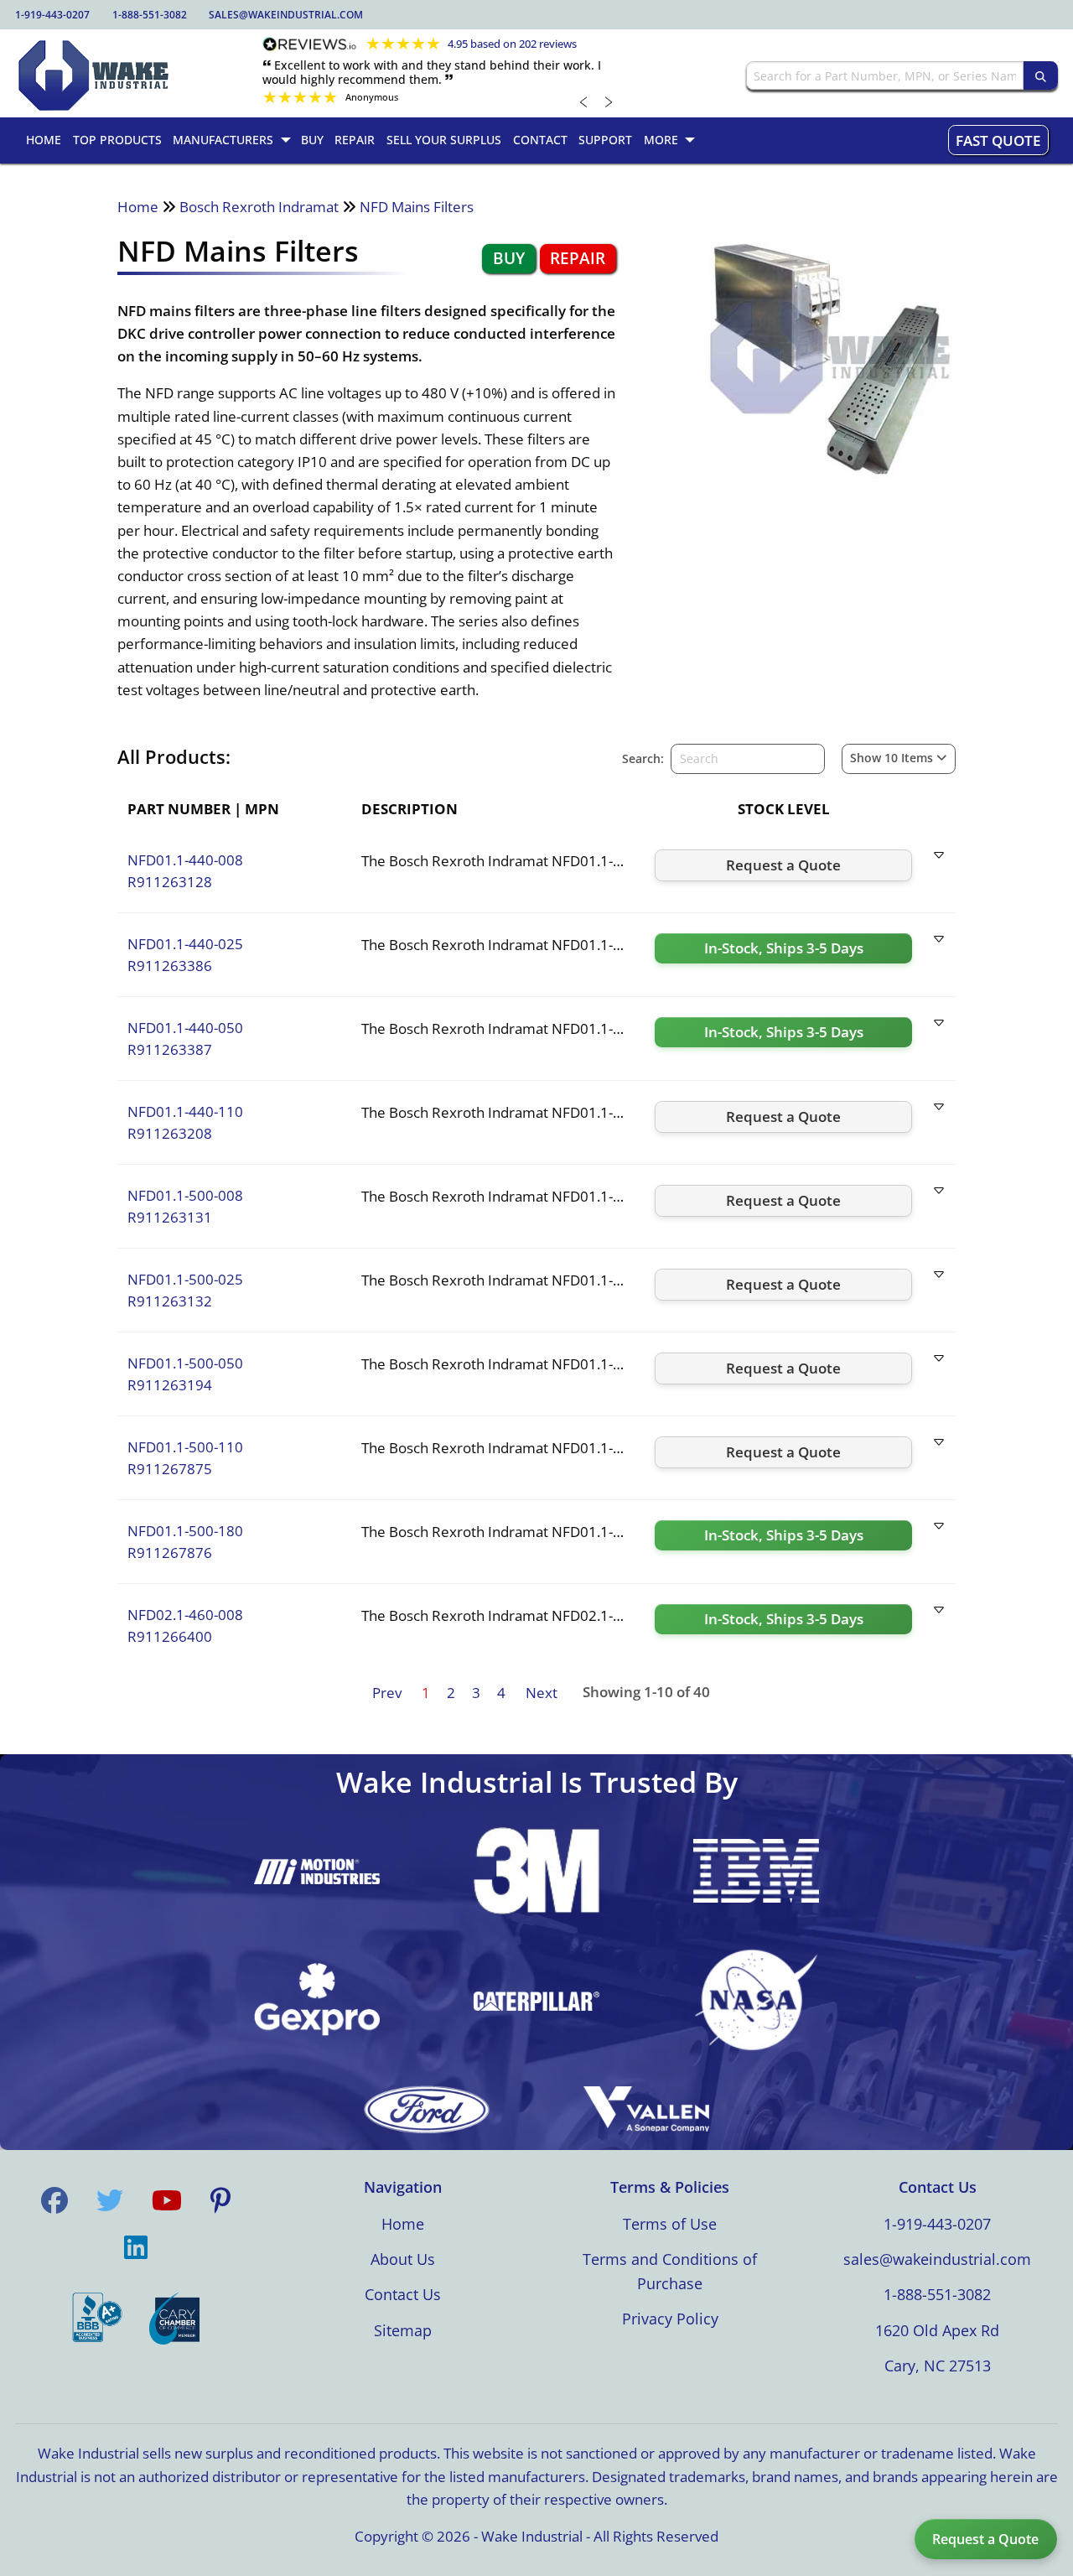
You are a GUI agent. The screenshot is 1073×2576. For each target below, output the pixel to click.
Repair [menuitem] (355, 140)
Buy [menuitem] (312, 140)
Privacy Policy (670, 2319)
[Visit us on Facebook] (54, 2200)
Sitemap (403, 2330)
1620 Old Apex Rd (937, 2330)
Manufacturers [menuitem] (223, 140)
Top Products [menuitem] (117, 140)
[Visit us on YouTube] (167, 2200)
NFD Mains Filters (417, 207)
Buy (509, 258)
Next (542, 1693)
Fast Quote (998, 140)
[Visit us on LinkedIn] (136, 2247)
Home (138, 207)
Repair (578, 258)
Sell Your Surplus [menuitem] (444, 140)
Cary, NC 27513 (938, 2366)
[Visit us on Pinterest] (220, 2200)
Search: (643, 758)
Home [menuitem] (44, 140)
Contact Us (403, 2294)
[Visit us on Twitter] (110, 2200)
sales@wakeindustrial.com (286, 15)
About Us (403, 2259)
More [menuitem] (661, 140)
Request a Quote (985, 2539)
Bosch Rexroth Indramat (259, 207)
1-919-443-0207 (52, 15)
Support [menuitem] (605, 140)
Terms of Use (670, 2224)
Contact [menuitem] (540, 140)
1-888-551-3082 (150, 15)
